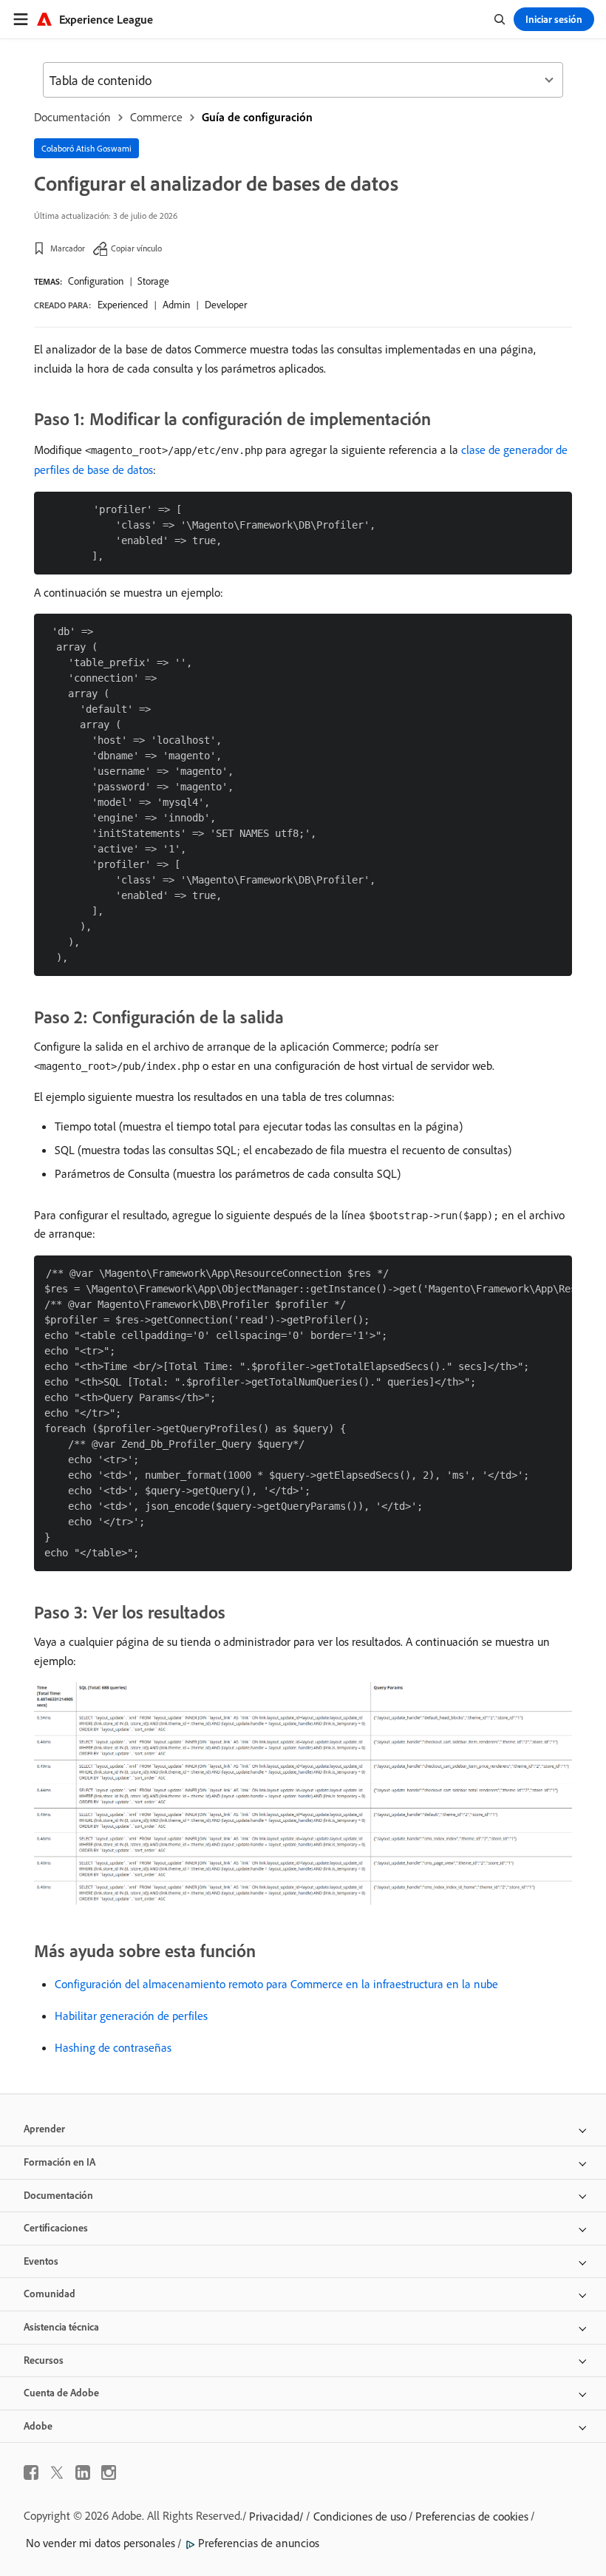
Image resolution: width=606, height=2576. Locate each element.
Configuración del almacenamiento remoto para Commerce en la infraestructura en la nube (276, 1984)
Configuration (96, 281)
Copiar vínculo (136, 248)
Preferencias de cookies (472, 2516)
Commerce (156, 117)
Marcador (68, 248)
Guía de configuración (257, 117)
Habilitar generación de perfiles (131, 2016)
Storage (153, 281)
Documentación (72, 117)
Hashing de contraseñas (113, 2047)
